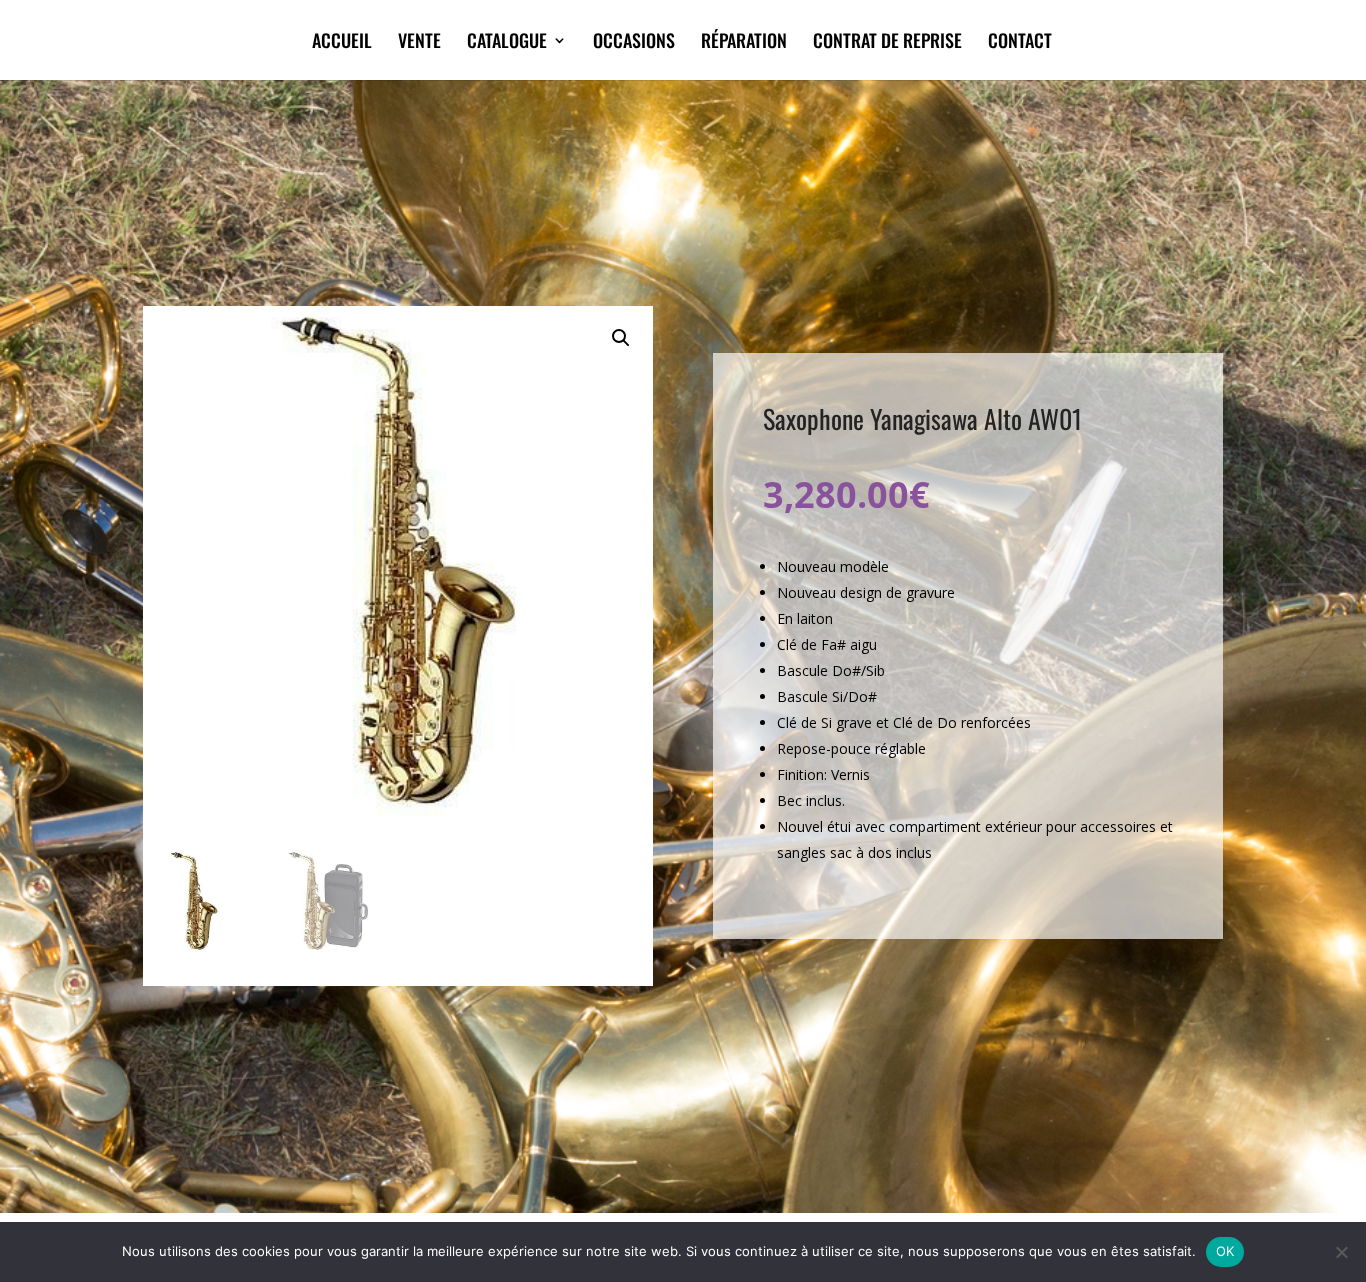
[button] (621, 338)
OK (1225, 1251)
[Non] (1341, 1252)
